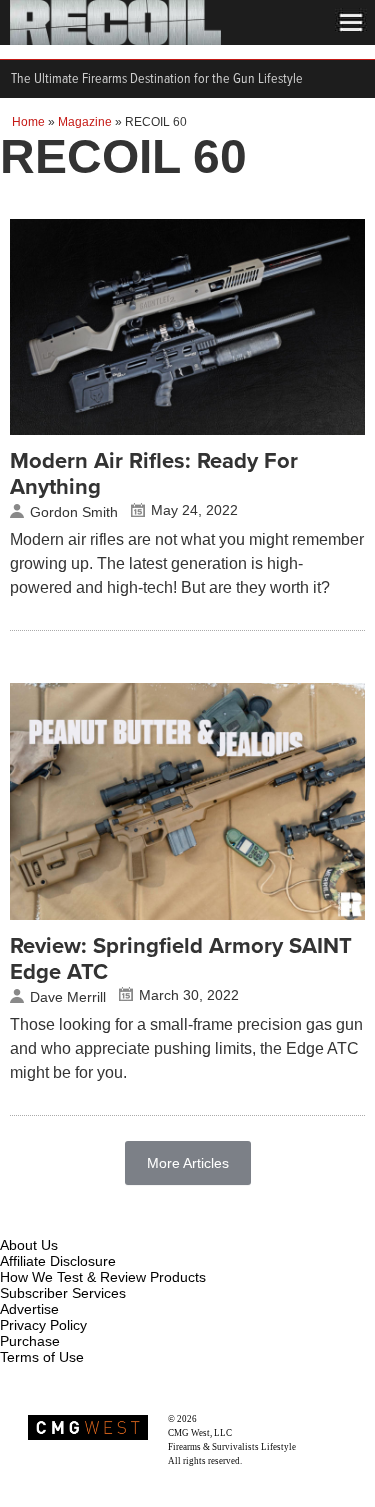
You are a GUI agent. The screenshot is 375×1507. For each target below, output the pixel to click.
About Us (29, 1245)
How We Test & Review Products (103, 1277)
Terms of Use (42, 1357)
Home (28, 122)
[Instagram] (50, 1222)
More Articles (188, 1163)
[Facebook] (17, 1222)
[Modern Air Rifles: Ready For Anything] (187, 430)
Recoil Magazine (231, 1419)
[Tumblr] (116, 1222)
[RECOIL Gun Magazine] (115, 40)
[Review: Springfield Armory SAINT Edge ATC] (187, 915)
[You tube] (83, 1222)
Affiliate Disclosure (58, 1261)
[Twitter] (149, 1222)
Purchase (30, 1341)
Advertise (29, 1309)
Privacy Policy (43, 1325)
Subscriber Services (63, 1293)
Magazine (85, 122)
